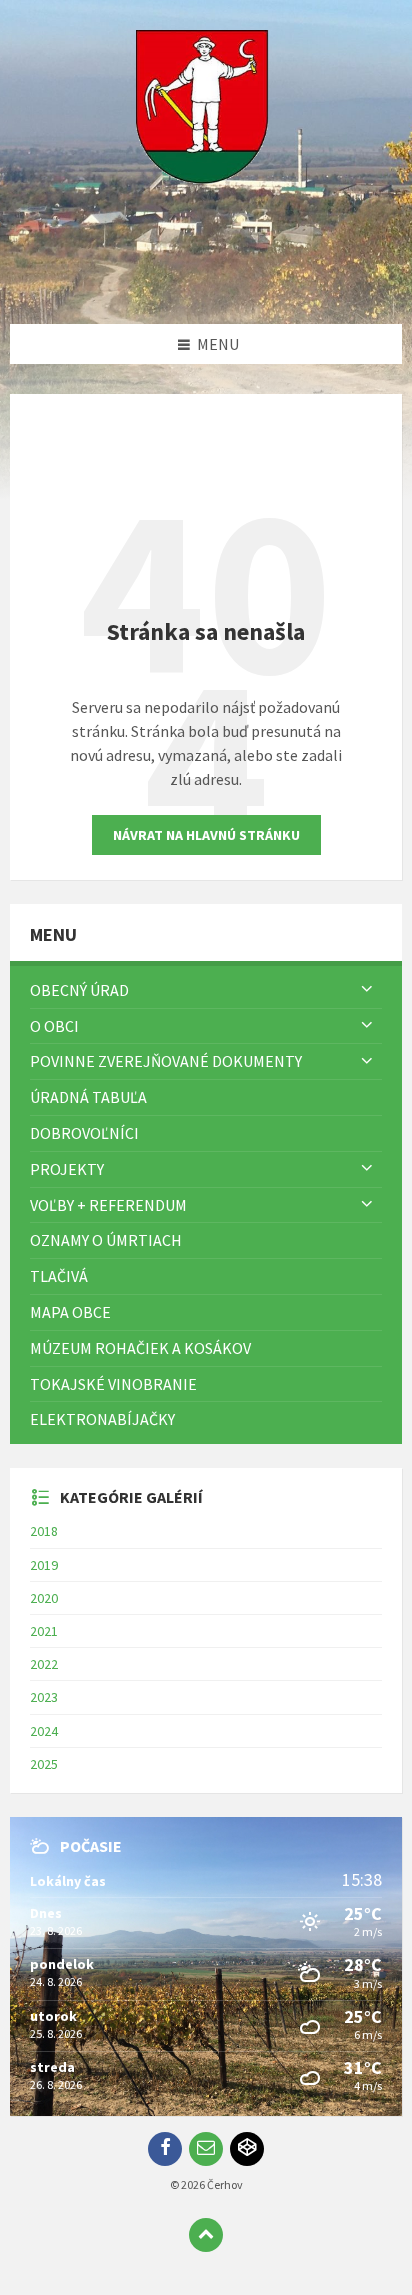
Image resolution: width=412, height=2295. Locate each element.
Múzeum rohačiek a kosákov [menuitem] (140, 1348)
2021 (44, 1631)
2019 (44, 1565)
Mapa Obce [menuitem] (70, 1312)
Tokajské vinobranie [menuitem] (113, 1384)
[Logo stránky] (206, 285)
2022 (44, 1664)
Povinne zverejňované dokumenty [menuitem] (166, 1061)
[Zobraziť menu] (367, 990)
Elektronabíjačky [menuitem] (102, 1419)
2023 (44, 1697)
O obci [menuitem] (54, 1026)
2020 (44, 1598)
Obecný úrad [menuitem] (79, 990)
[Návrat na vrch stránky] (206, 2235)
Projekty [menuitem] (67, 1169)
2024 (44, 1731)
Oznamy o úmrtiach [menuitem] (106, 1240)
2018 (44, 1531)
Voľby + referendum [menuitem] (108, 1205)
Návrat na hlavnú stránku (206, 835)
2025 (44, 1764)
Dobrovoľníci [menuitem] (84, 1133)
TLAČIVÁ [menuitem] (59, 1276)
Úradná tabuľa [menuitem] (88, 1097)
